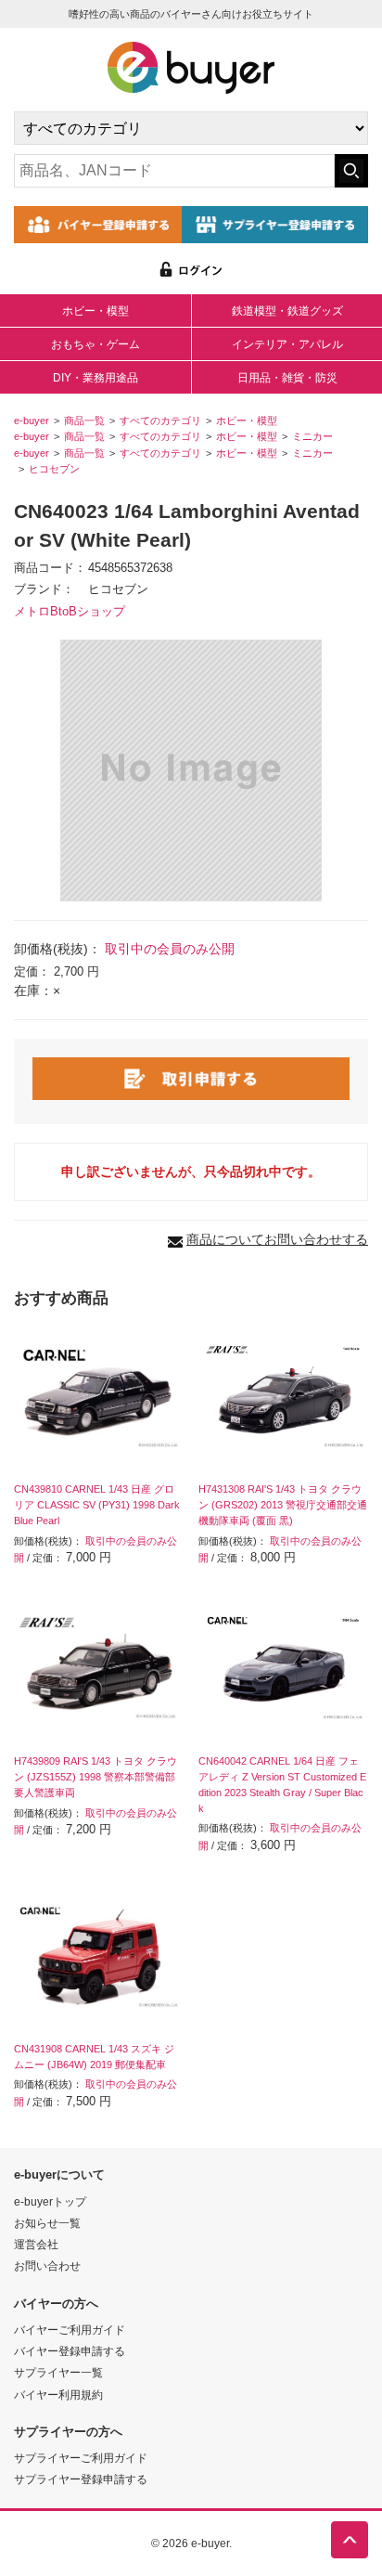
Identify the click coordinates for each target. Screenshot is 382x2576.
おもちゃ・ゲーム (95, 344)
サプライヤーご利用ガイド (81, 2458)
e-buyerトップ (50, 2201)
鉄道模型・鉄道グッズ (287, 311)
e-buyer (32, 421)
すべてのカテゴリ (160, 421)
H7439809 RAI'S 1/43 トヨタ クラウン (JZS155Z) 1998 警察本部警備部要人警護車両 (95, 1777)
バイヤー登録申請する (70, 2351)
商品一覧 (84, 421)
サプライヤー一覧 (58, 2372)
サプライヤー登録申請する (81, 2479)
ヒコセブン (54, 469)
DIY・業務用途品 (95, 378)
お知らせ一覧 (47, 2223)
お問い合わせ (47, 2265)
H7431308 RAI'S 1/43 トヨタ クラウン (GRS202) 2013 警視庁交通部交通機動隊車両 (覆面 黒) (283, 1505)
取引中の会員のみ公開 (170, 949)
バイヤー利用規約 (58, 2395)
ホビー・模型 (95, 311)
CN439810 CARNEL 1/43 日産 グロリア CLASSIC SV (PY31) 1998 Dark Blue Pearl (97, 1505)
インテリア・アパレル (287, 344)
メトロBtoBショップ (70, 612)
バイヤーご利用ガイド (70, 2330)
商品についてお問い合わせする (277, 1239)
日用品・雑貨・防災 (287, 378)
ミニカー (312, 436)
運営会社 (36, 2244)
